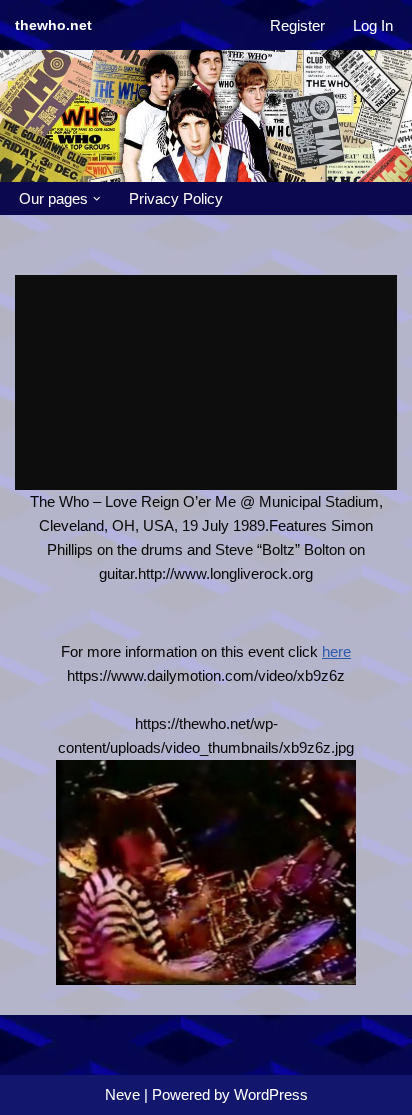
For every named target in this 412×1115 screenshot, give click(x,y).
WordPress (271, 1094)
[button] (97, 199)
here (336, 651)
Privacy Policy (176, 198)
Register (297, 25)
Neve (122, 1094)
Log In (373, 25)
